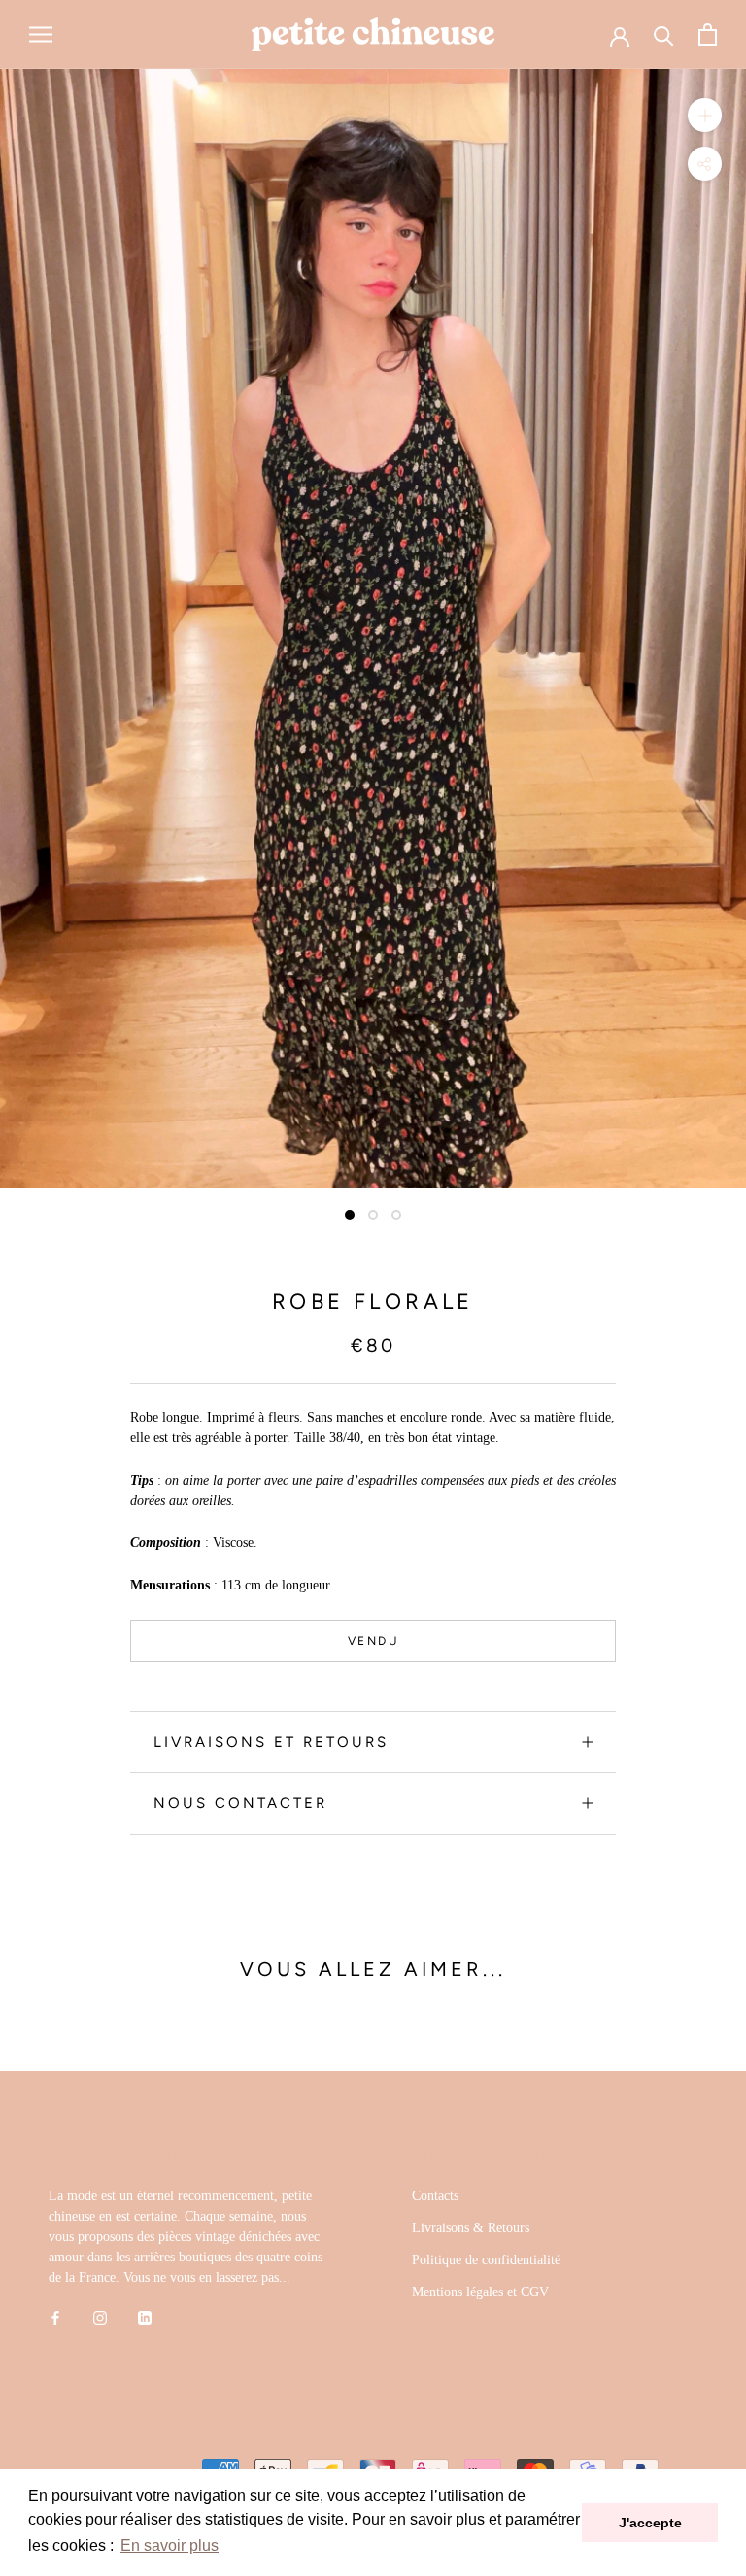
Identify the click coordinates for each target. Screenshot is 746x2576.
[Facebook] (55, 2317)
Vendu (373, 1641)
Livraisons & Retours (471, 2228)
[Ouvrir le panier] (708, 34)
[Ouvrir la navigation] (41, 34)
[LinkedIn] (145, 2317)
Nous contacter (240, 1803)
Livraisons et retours (271, 1742)
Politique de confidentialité (486, 2260)
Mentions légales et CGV (480, 2292)
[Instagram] (100, 2317)
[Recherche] (664, 34)
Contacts (435, 2196)
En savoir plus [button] (170, 2545)
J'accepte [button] (650, 2523)
